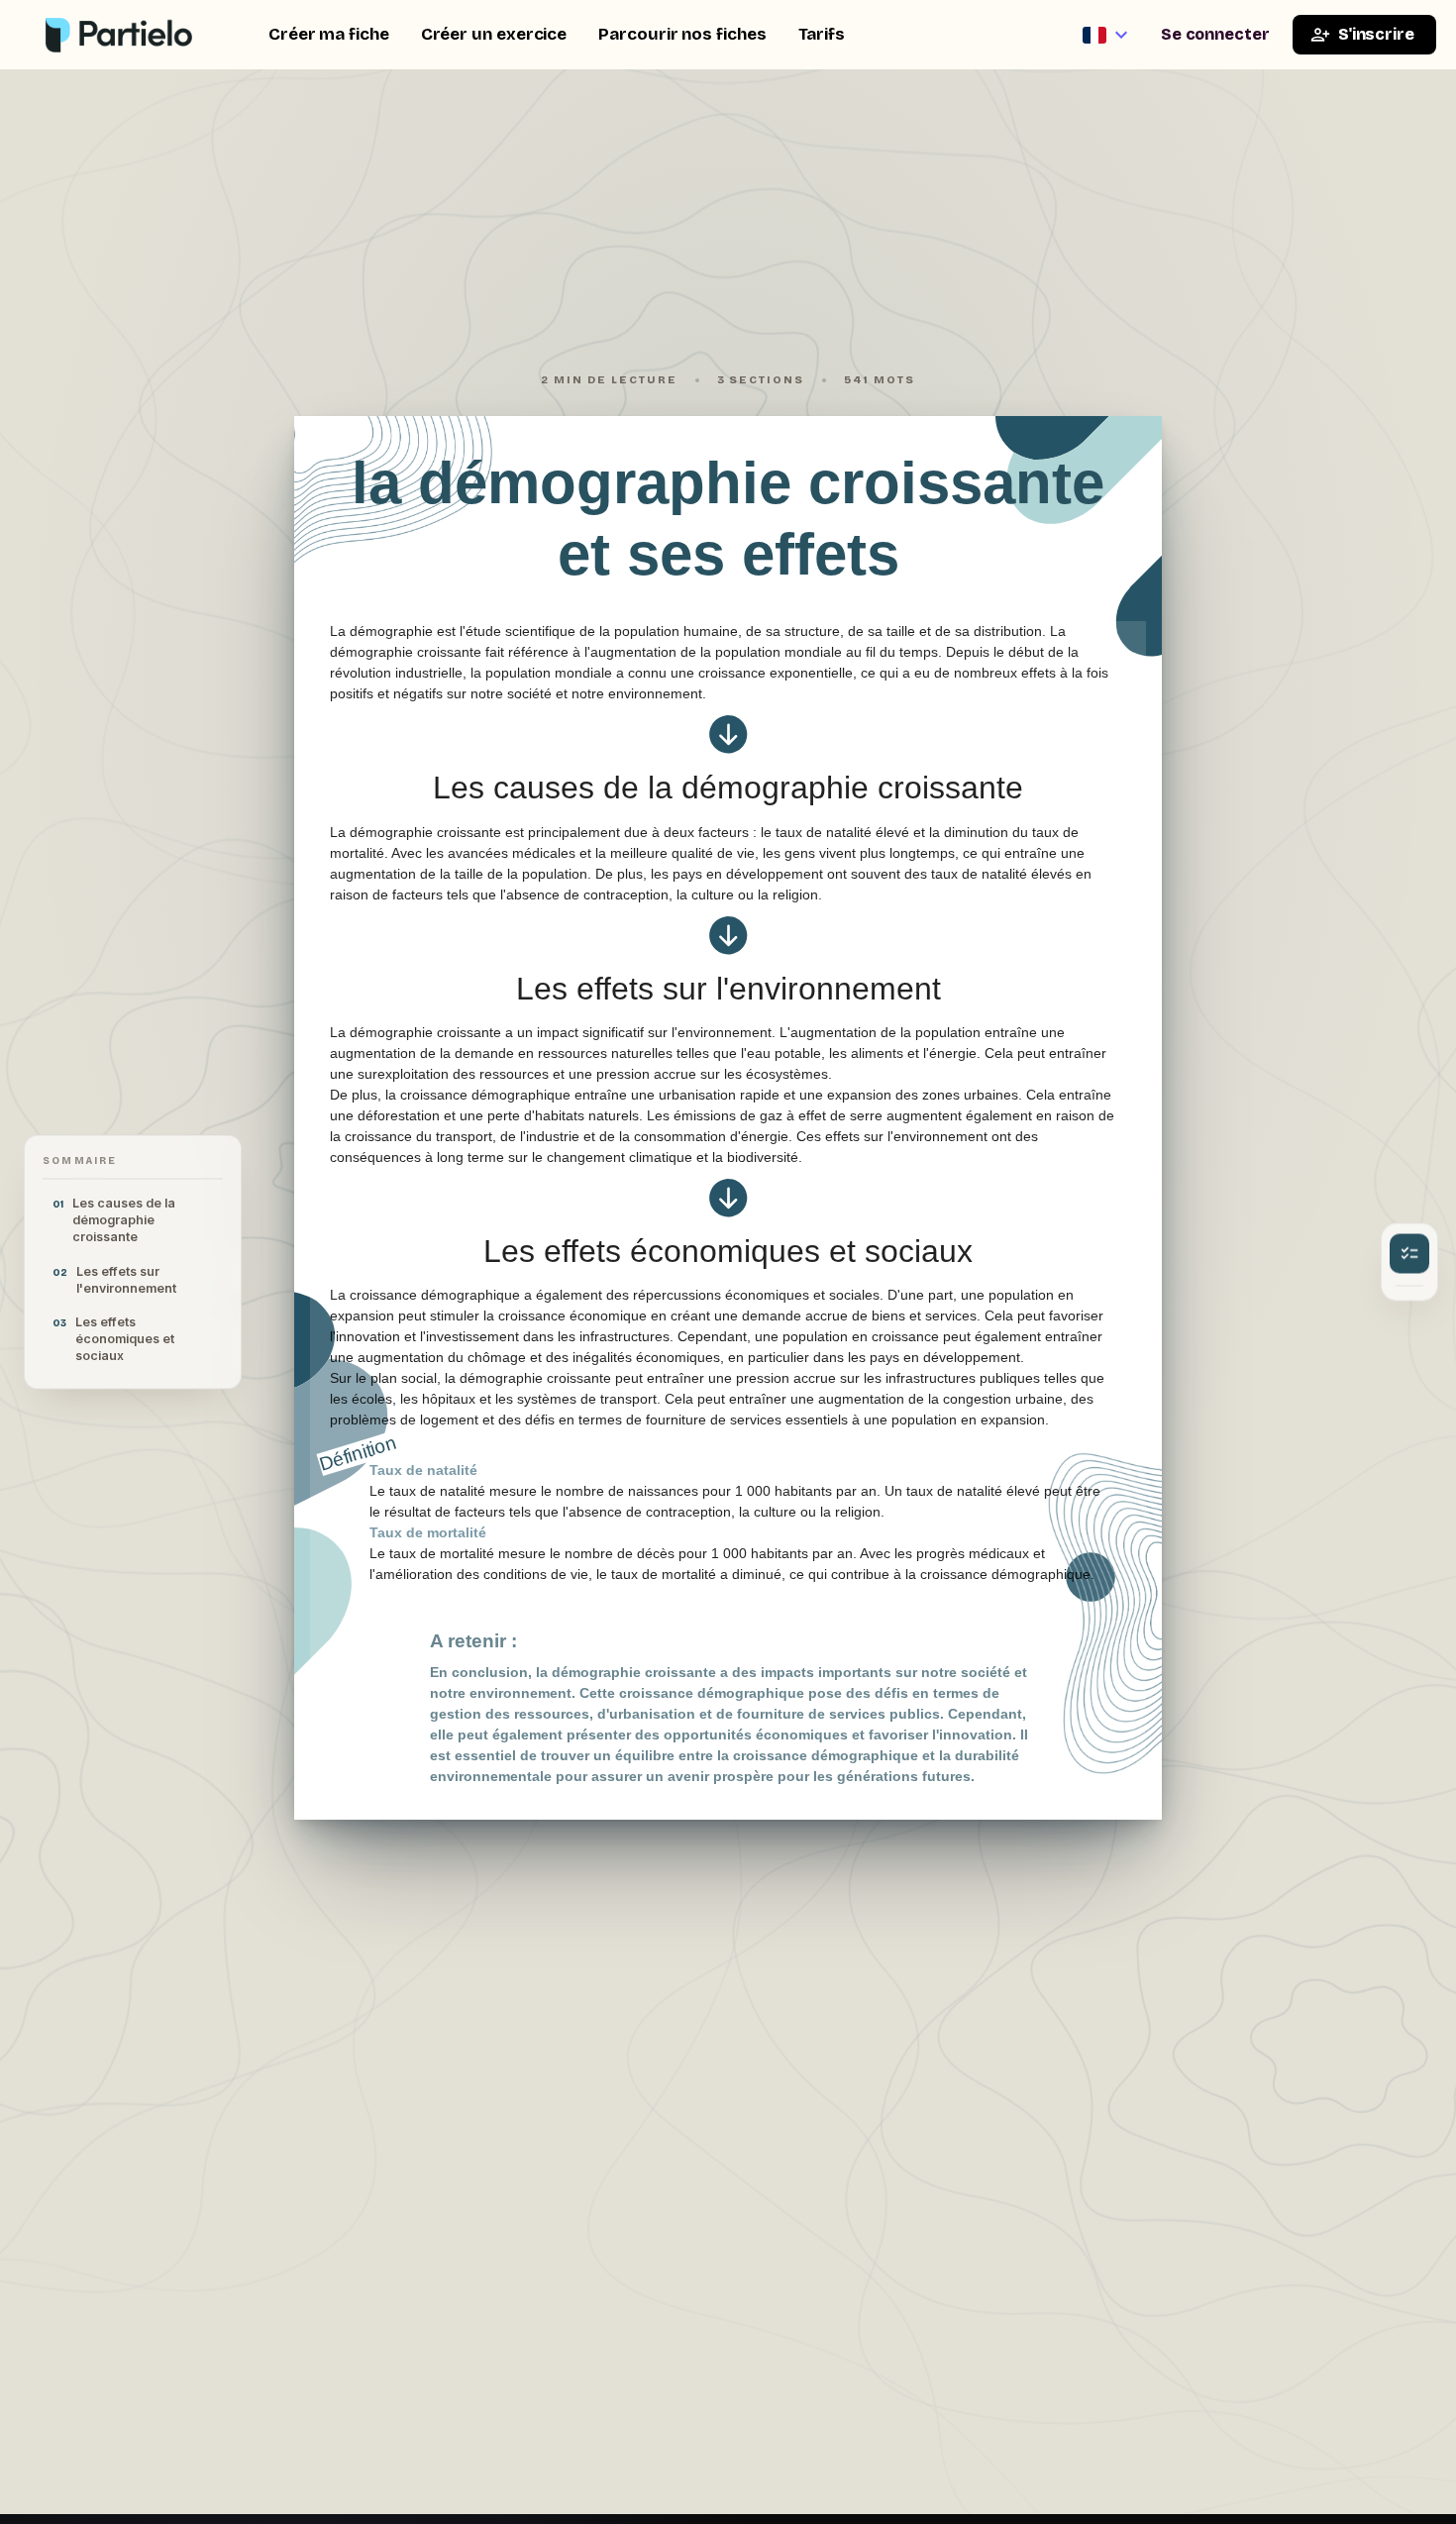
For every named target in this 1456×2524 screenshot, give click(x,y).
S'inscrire (1376, 34)
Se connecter (1215, 34)
